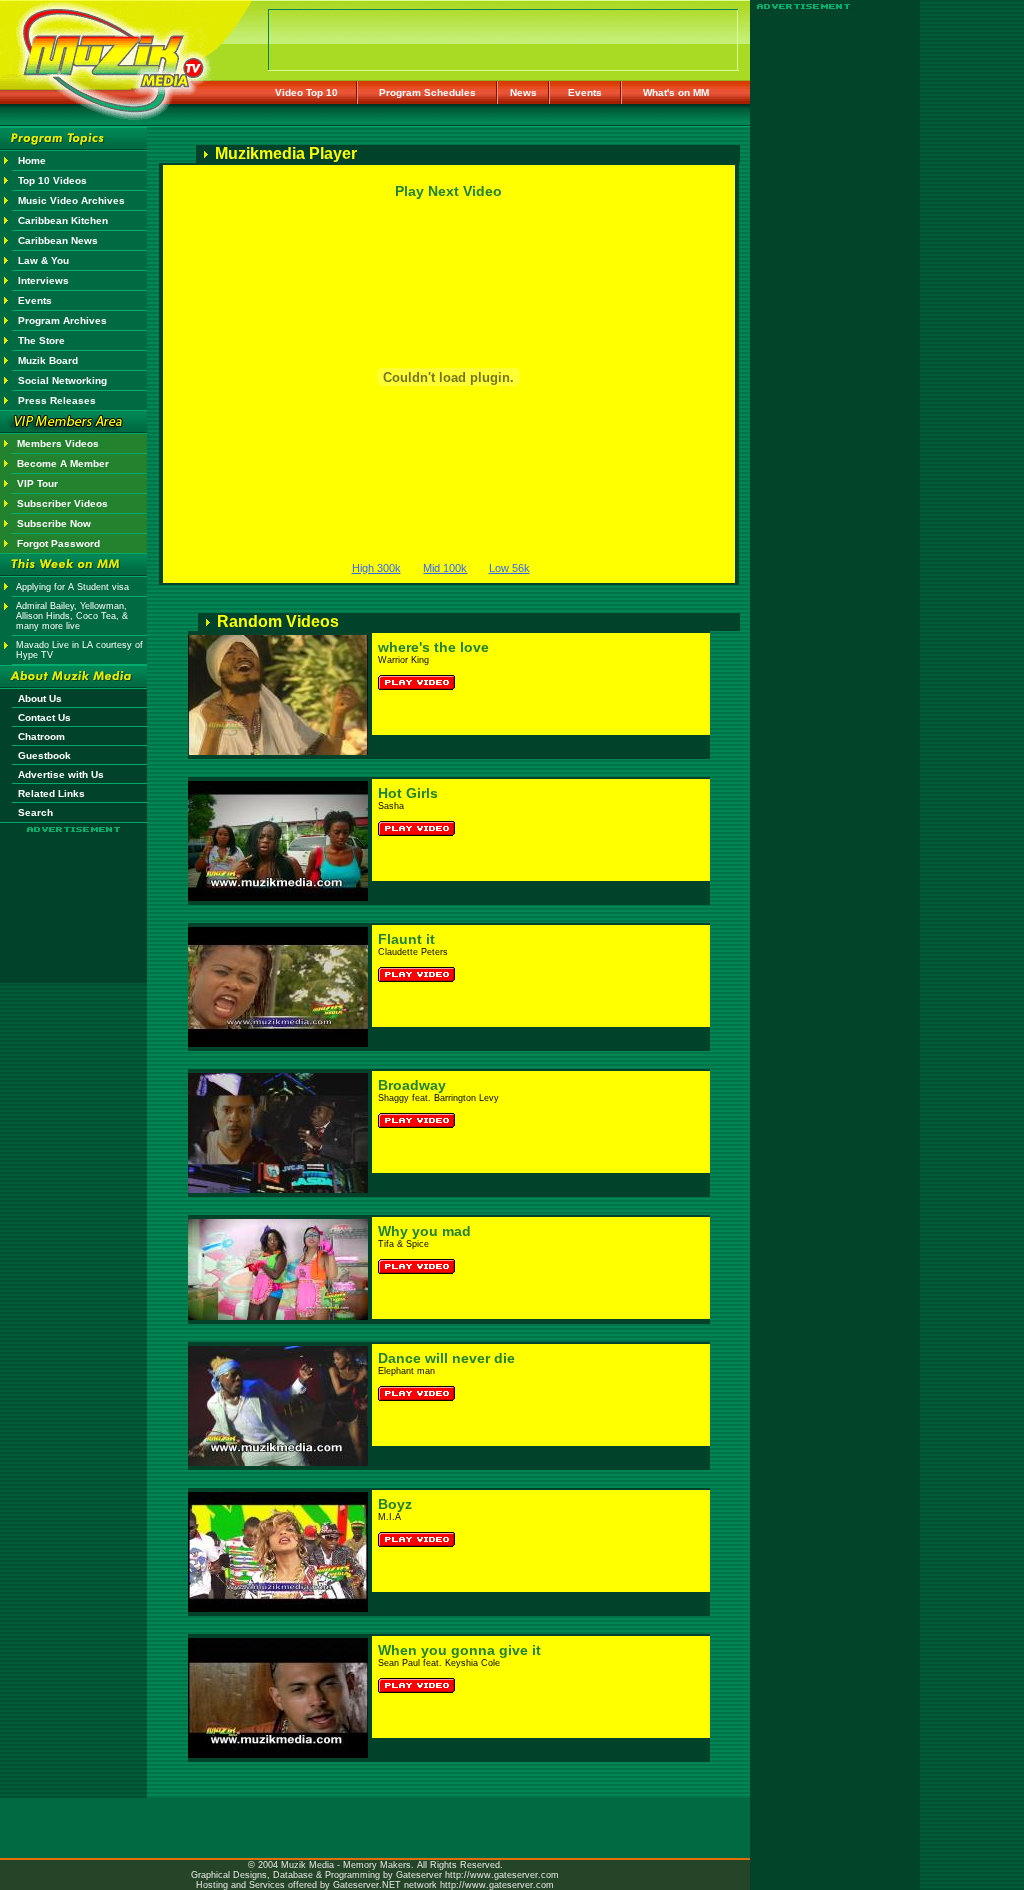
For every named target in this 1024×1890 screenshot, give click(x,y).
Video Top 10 (306, 92)
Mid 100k (445, 568)
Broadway (412, 1085)
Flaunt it (406, 939)
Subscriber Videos (62, 503)
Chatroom (41, 736)
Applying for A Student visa (72, 587)
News (523, 92)
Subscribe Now (54, 523)
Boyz (395, 1504)
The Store (41, 340)
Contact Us (44, 717)
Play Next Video (448, 191)
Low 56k (509, 568)
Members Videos (58, 443)
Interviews (43, 280)
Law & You (43, 260)
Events (585, 92)
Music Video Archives (71, 200)
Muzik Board (48, 360)
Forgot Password (58, 543)
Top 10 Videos (52, 180)
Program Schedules (427, 92)
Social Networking (62, 380)
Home (32, 160)
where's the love (433, 647)
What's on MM (676, 92)
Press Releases (57, 400)
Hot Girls (408, 793)
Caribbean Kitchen (63, 220)
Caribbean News (58, 240)
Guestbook (44, 755)
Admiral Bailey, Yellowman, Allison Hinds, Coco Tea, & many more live (72, 616)
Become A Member (63, 463)
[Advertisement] (74, 892)
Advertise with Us (61, 774)
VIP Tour (37, 483)
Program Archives (62, 320)
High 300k (376, 568)
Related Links (51, 793)
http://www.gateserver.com (502, 1875)
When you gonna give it (459, 1650)
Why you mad (424, 1231)
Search (35, 812)
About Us (40, 698)
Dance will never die (446, 1358)
